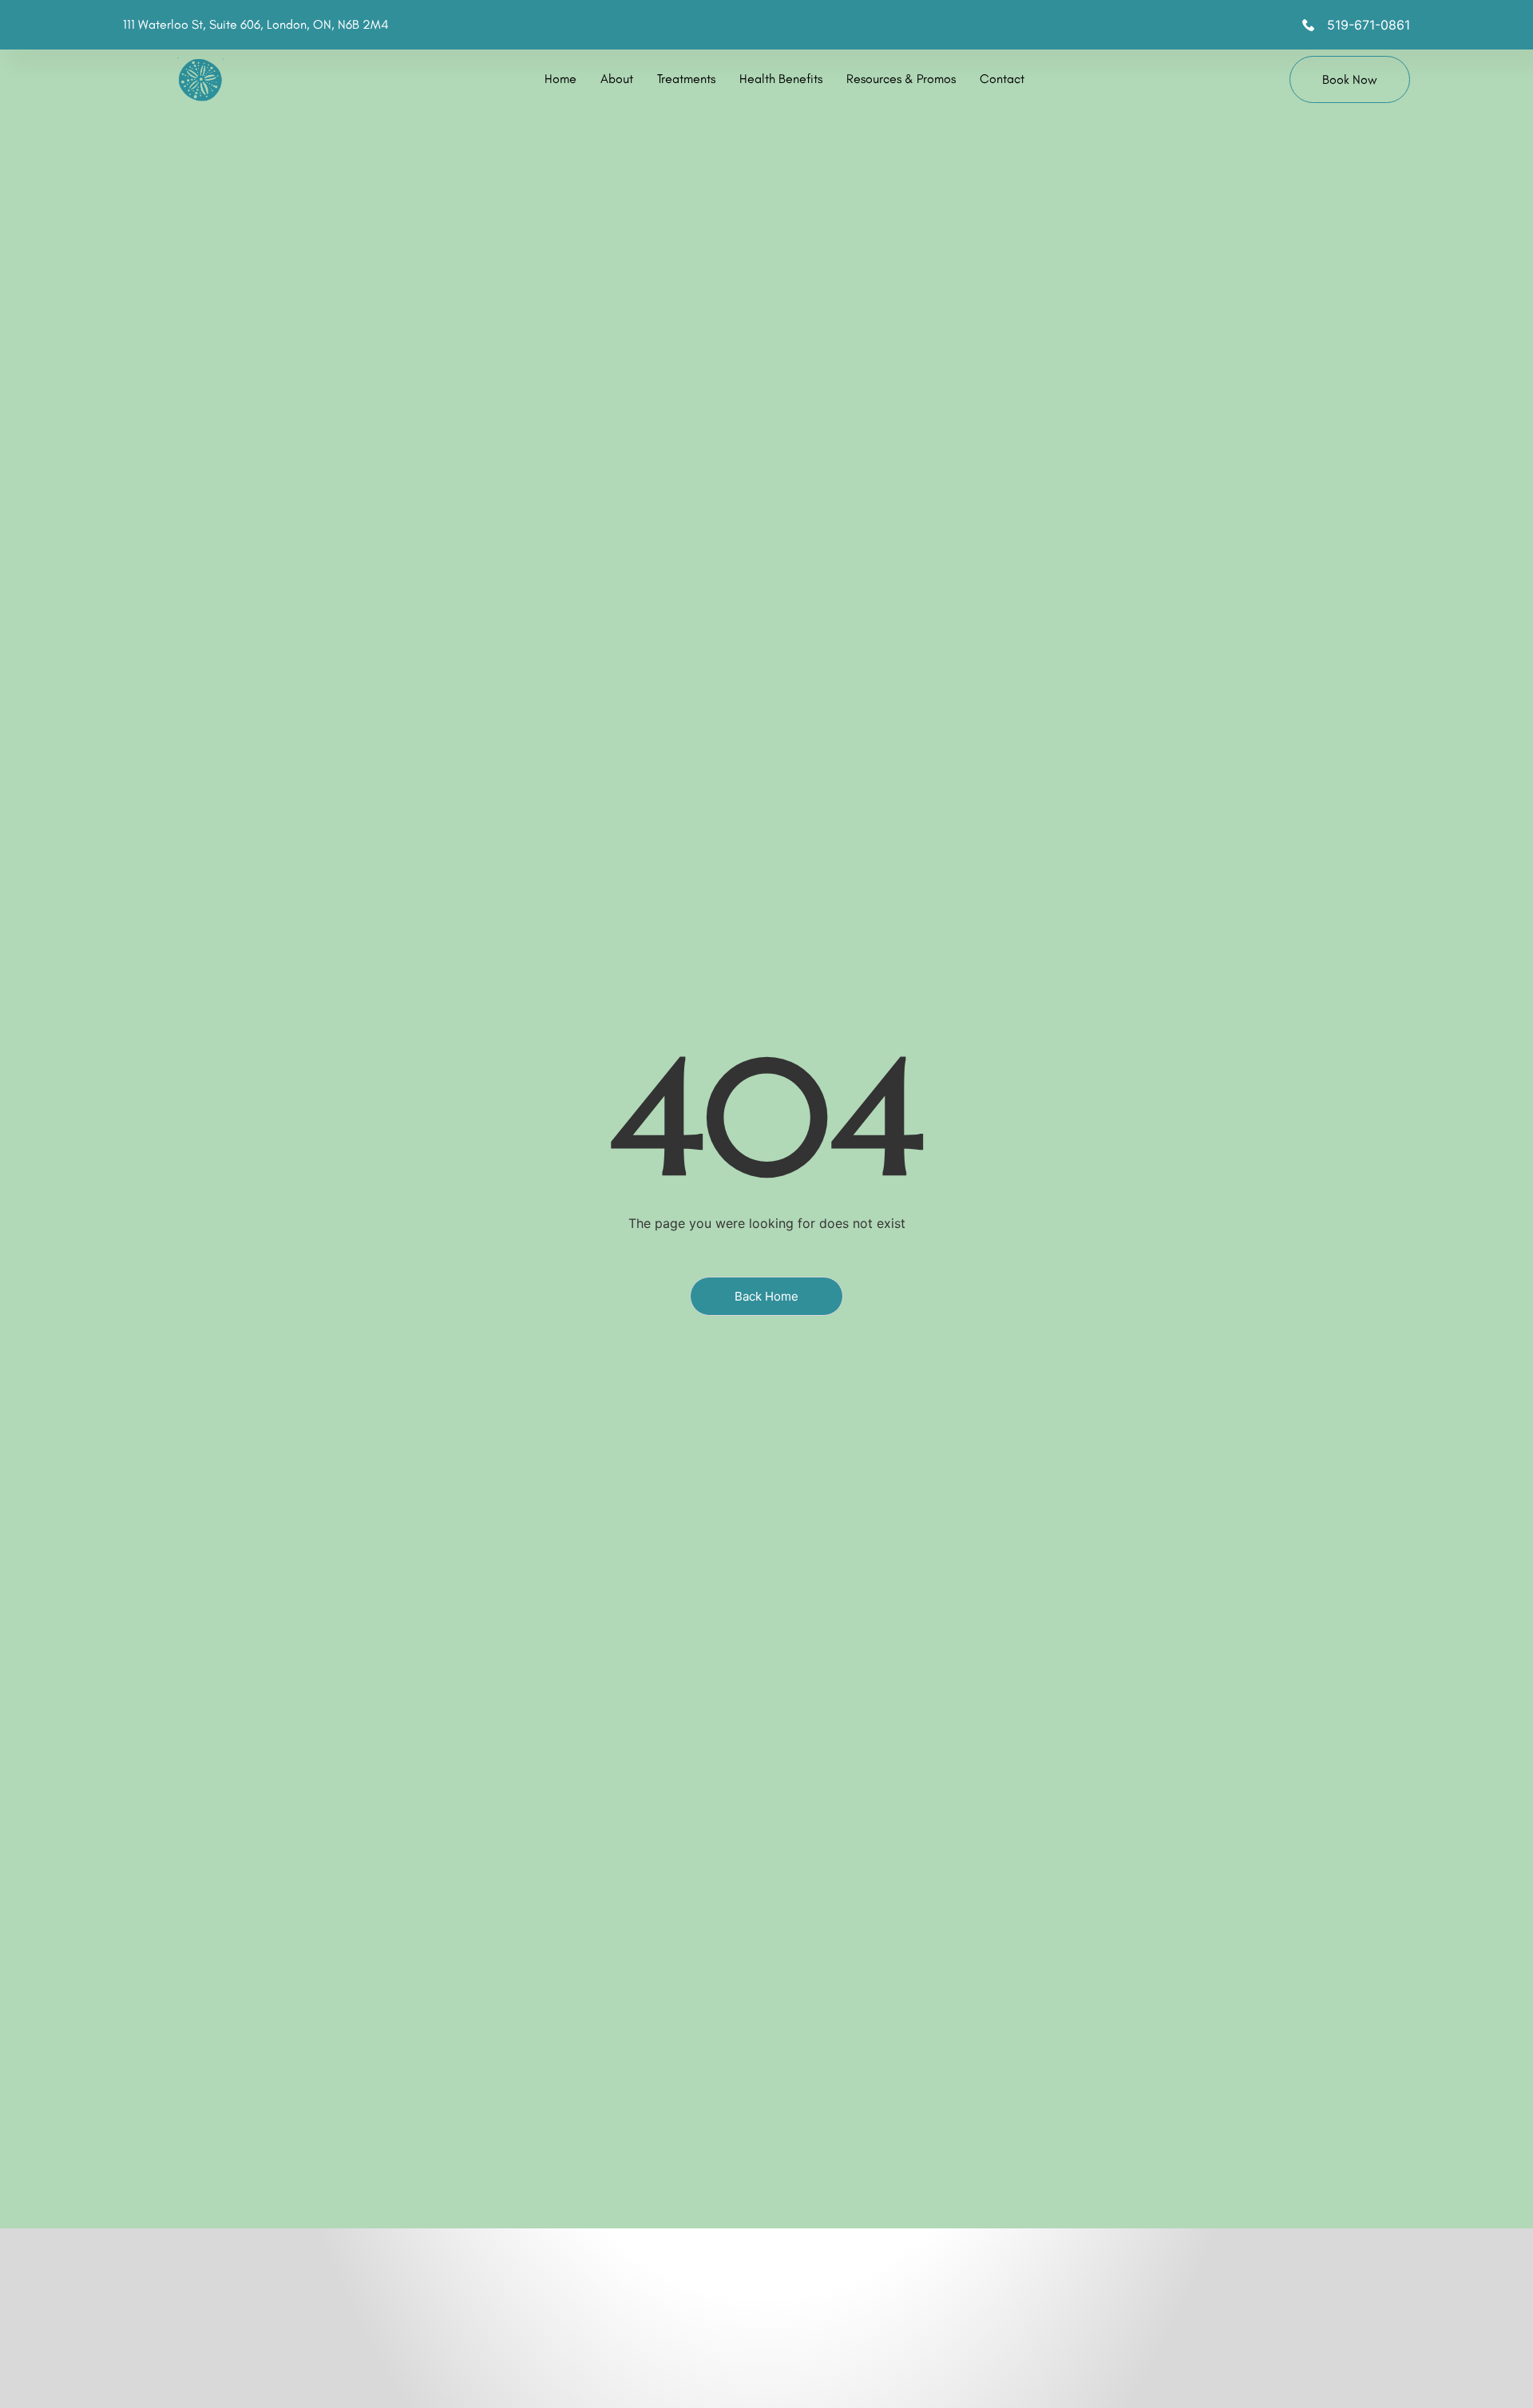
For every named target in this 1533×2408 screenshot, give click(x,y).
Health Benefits (781, 79)
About (617, 79)
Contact (1002, 79)
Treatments (686, 79)
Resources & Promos (901, 79)
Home (561, 79)
